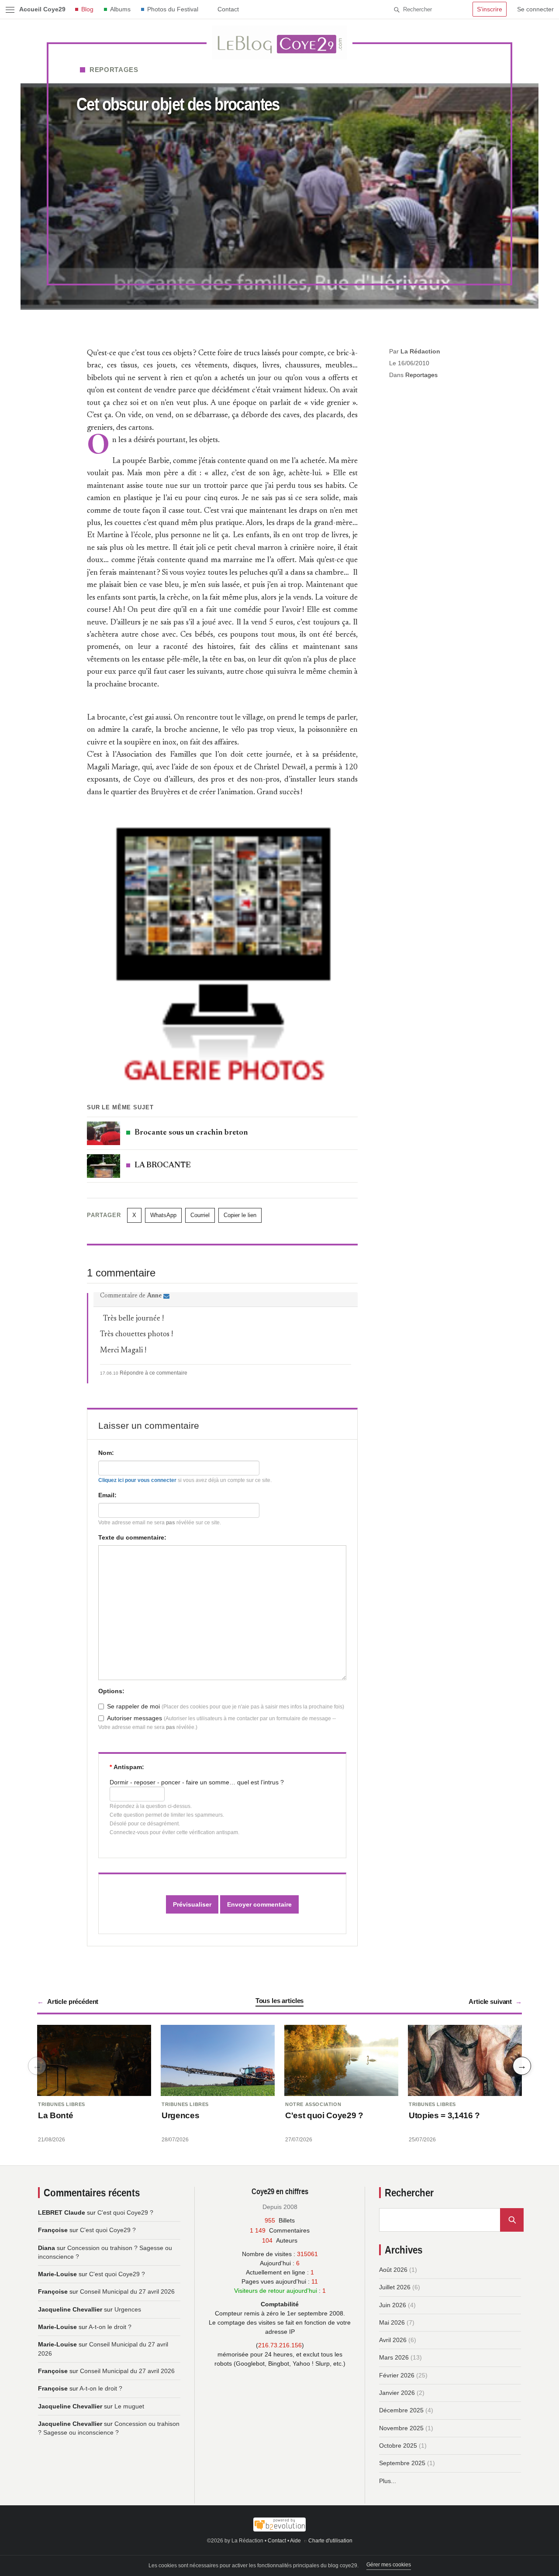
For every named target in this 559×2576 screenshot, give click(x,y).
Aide (295, 2541)
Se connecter (535, 9)
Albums (120, 9)
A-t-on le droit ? (110, 2327)
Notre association (313, 2104)
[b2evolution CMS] (279, 2525)
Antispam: (127, 1767)
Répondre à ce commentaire (154, 1373)
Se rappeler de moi (133, 1706)
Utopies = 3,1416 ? (444, 2115)
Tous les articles (279, 2001)
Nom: (106, 1453)
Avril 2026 (393, 2340)
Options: (111, 1691)
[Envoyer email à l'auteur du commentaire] (166, 1297)
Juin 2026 (393, 2305)
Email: (107, 1495)
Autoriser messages (135, 1718)
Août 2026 (393, 2270)
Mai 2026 (392, 2322)
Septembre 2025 (402, 2463)
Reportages (114, 70)
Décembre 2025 (401, 2410)
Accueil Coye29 (42, 9)
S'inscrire (490, 9)
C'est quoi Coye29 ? (324, 2115)
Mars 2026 (394, 2357)
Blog (87, 9)
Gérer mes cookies (389, 2565)
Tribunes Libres (62, 2104)
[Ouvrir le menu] (10, 10)
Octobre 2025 (398, 2446)
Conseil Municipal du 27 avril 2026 (127, 2291)
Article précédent (73, 2001)
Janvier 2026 (397, 2393)
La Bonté (55, 2115)
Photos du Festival (173, 9)
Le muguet (129, 2406)
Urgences (180, 2115)
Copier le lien (240, 1215)
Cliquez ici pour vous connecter (137, 1480)
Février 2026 (397, 2375)
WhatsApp (163, 1215)
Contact (228, 9)
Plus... (388, 2481)
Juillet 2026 (395, 2287)
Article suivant (490, 2001)
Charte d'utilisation (330, 2541)
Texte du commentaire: (132, 1537)
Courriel (200, 1215)
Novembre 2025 (401, 2428)
